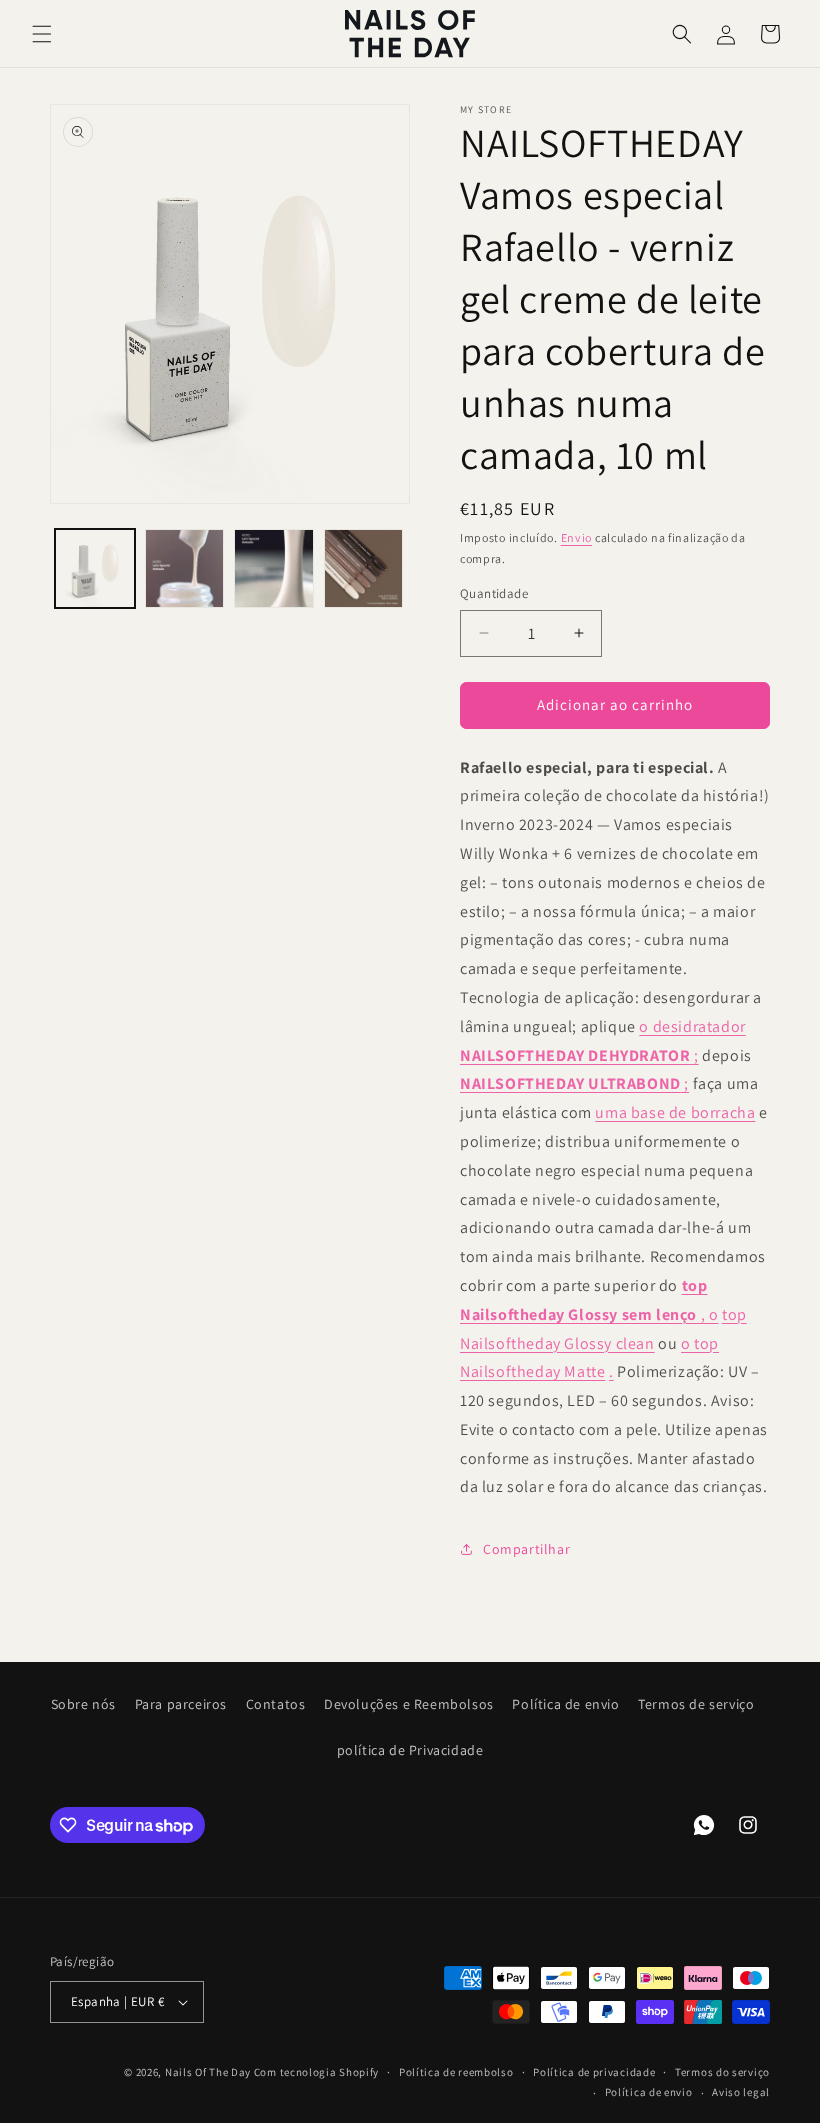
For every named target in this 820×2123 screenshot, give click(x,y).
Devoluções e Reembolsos (409, 1704)
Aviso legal (741, 2092)
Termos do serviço (722, 2072)
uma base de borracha (675, 1112)
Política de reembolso (456, 2072)
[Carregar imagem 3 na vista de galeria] (274, 569)
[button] (42, 34)
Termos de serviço (696, 1704)
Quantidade (494, 593)
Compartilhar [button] (526, 1549)
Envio (577, 537)
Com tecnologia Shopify (316, 2072)
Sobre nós (83, 1704)
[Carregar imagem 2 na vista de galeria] (185, 569)
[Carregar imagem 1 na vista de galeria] (95, 569)
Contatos (276, 1704)
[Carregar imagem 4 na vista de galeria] (364, 569)
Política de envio (565, 1704)
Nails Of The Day (208, 2072)
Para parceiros (181, 1704)
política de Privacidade (410, 1750)
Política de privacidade (594, 2072)
